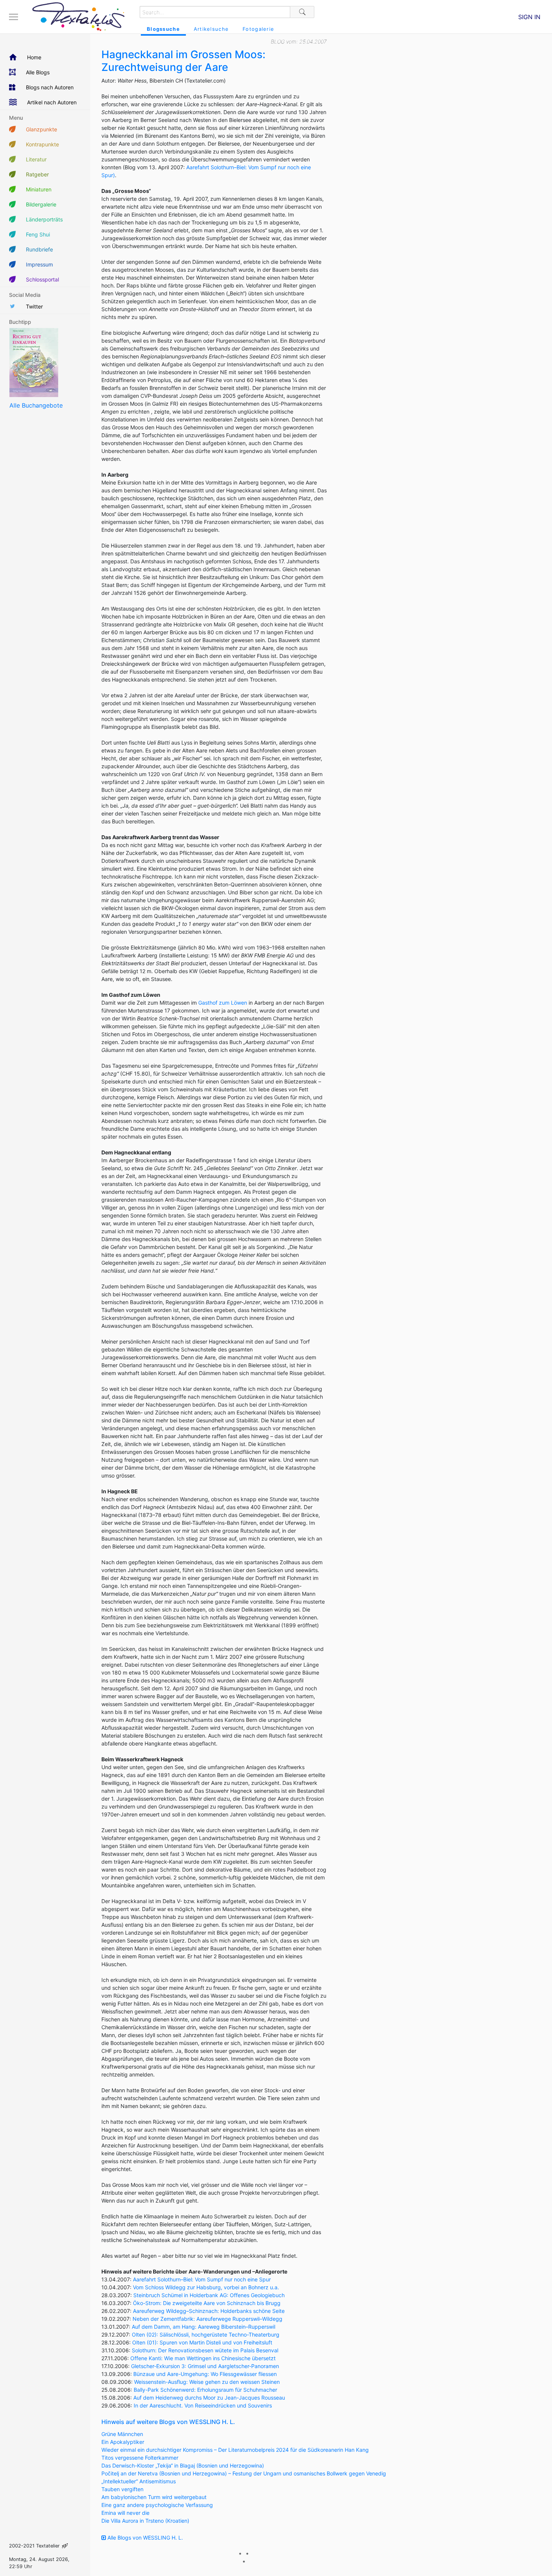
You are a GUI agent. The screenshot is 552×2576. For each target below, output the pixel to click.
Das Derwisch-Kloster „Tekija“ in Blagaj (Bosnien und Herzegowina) (183, 2465)
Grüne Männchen (122, 2434)
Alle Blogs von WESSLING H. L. (144, 2538)
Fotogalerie (258, 29)
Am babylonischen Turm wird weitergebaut (154, 2497)
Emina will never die (125, 2513)
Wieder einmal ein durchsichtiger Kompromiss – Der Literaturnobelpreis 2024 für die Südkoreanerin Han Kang (235, 2450)
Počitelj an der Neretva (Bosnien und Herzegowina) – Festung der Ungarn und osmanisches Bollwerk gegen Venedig (244, 2473)
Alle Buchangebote (36, 405)
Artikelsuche (211, 29)
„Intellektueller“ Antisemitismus (139, 2481)
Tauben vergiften (122, 2489)
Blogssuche (163, 29)
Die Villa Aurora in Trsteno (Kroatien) (145, 2521)
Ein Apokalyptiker (123, 2442)
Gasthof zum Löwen (223, 1003)
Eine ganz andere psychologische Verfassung (157, 2505)
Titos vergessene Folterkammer (140, 2458)
